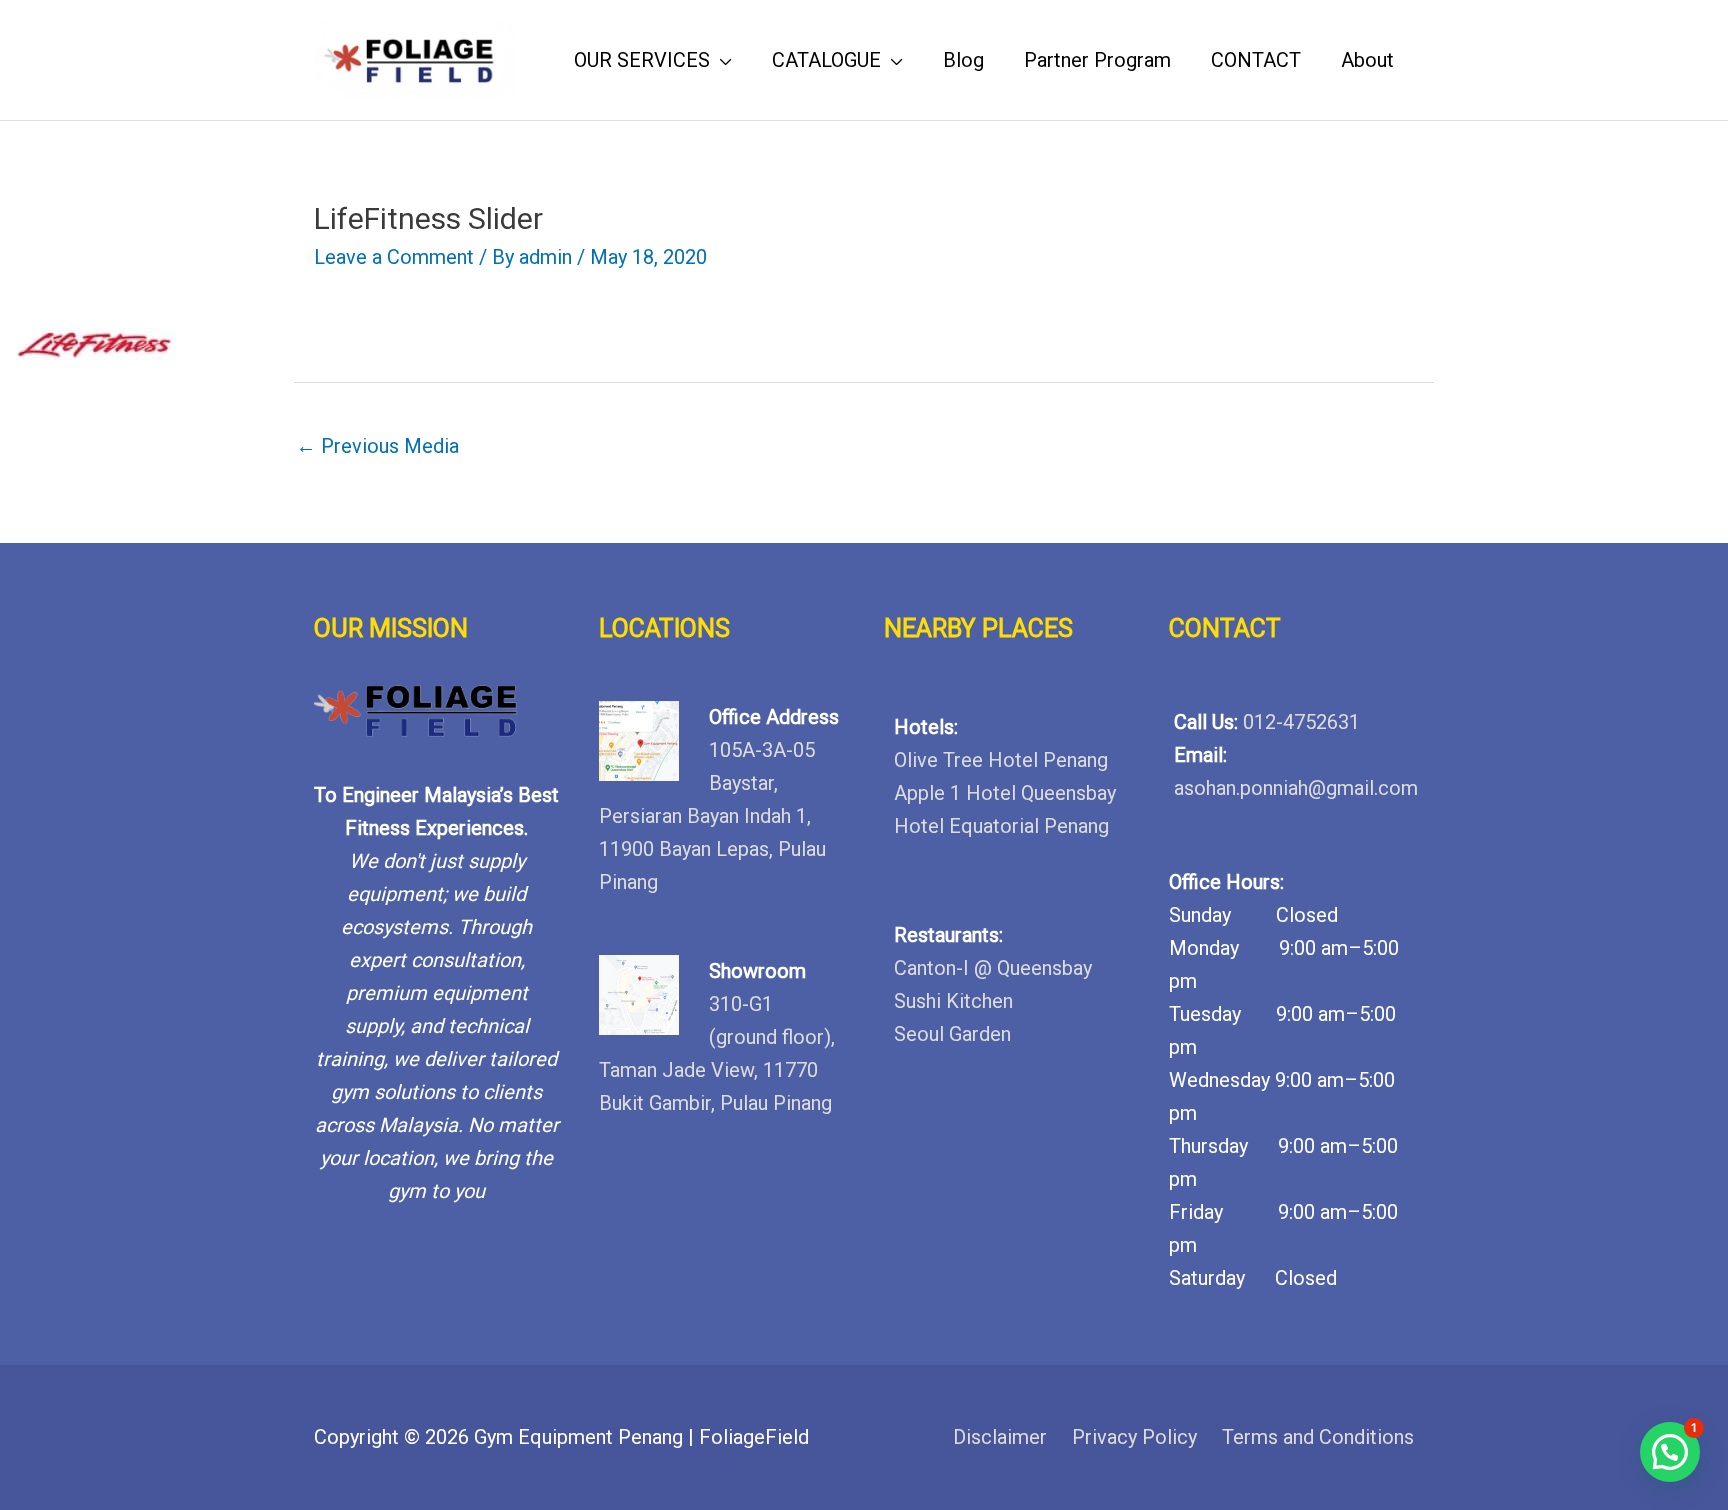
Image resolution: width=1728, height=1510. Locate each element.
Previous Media (377, 446)
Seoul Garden (952, 1034)
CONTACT (1256, 60)
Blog (963, 60)
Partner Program (1097, 60)
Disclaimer (1000, 1437)
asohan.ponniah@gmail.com (1296, 788)
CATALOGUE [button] (826, 60)
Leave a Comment (394, 257)
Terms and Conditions (1318, 1437)
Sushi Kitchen (953, 1001)
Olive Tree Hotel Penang (1001, 760)
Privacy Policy (1134, 1437)
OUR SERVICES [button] (642, 60)
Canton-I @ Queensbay (993, 968)
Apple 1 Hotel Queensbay (1005, 793)
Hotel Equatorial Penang (1001, 826)
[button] (1670, 1452)
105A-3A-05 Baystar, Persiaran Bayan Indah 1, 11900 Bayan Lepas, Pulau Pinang (712, 816)
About (1367, 60)
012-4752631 (1301, 722)
